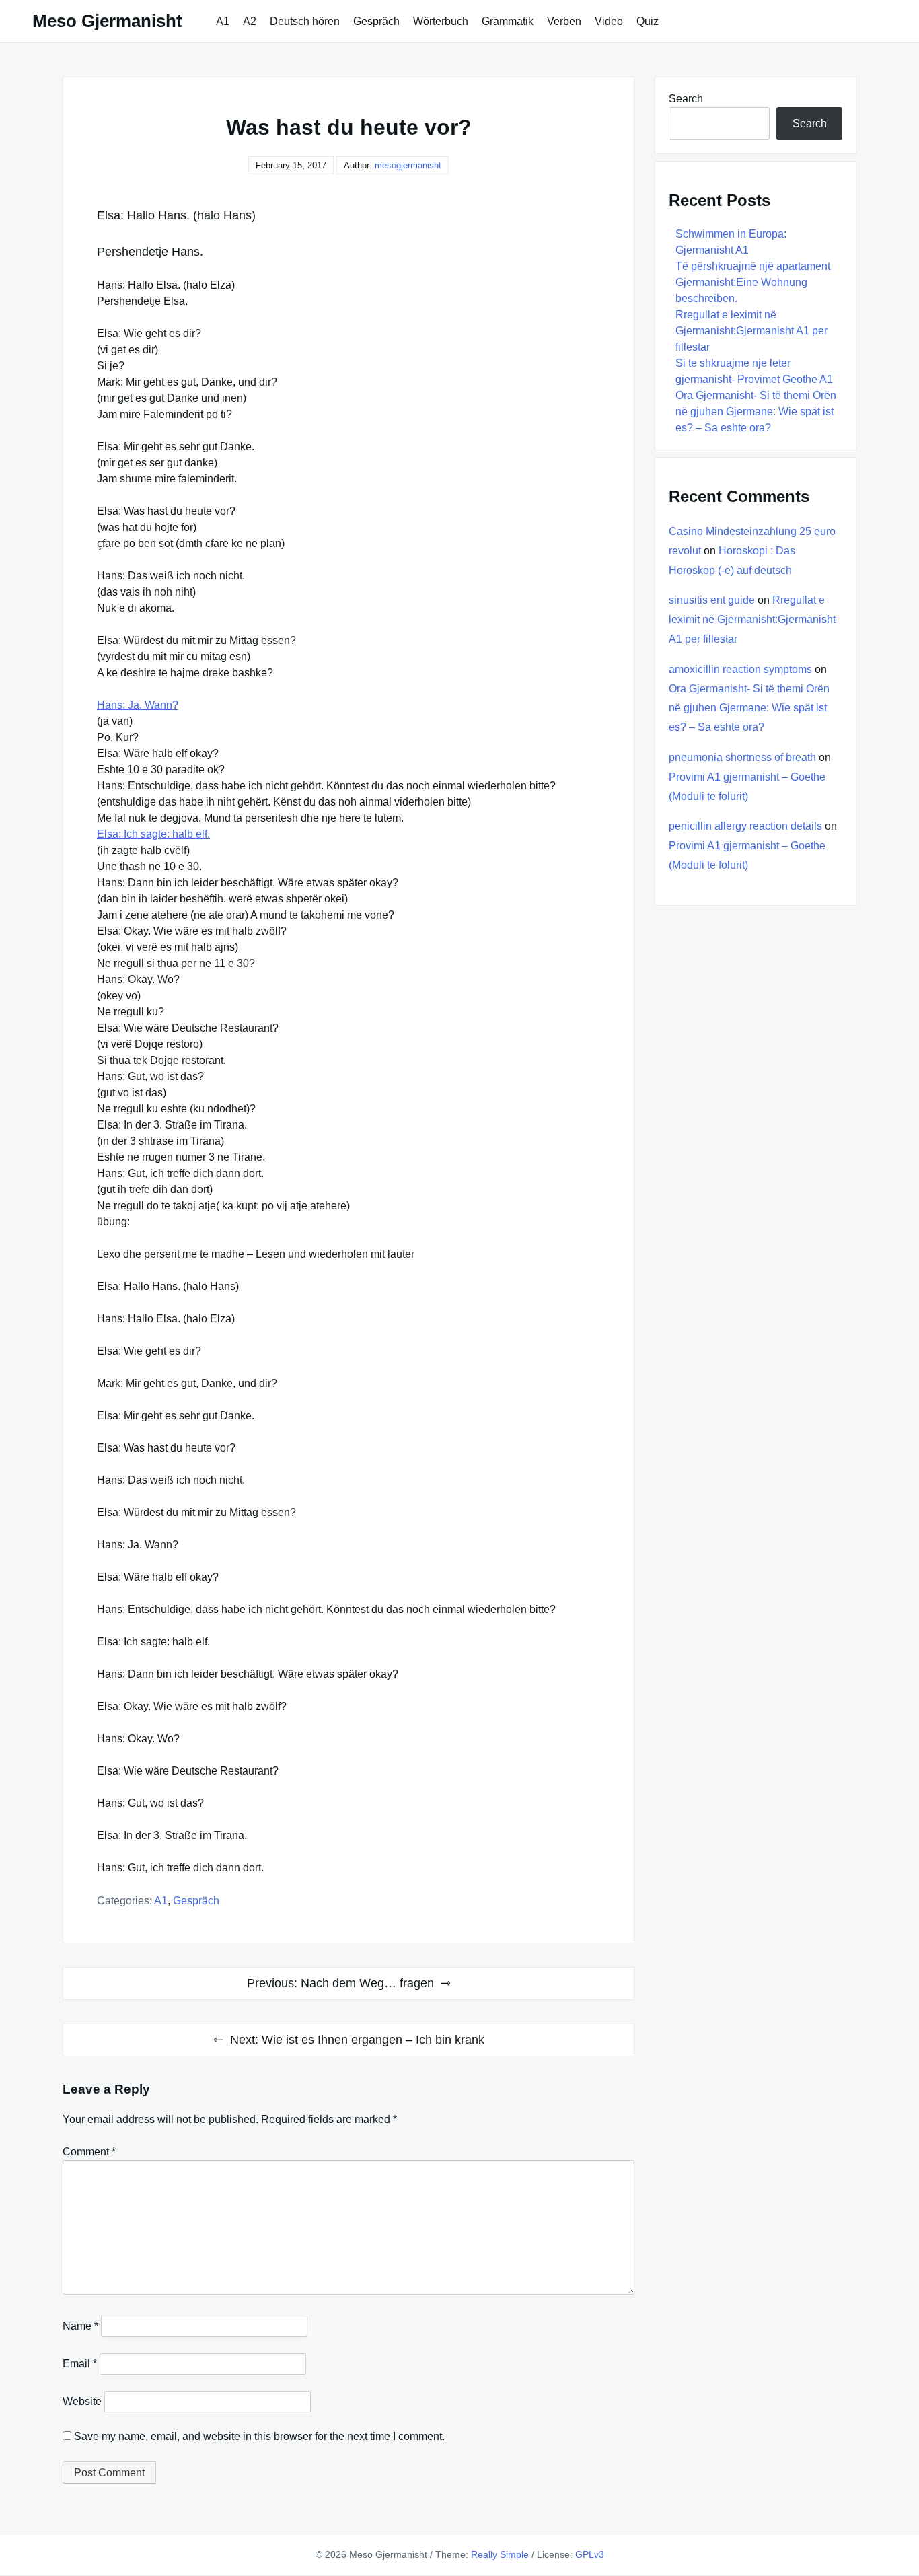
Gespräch (376, 21)
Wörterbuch (441, 21)
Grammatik (508, 21)
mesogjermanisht (408, 165)
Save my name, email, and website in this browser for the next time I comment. (259, 2436)
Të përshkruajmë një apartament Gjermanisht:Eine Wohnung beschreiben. (753, 282)
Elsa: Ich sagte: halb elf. (153, 834)
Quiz (648, 21)
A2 (250, 21)
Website (82, 2401)
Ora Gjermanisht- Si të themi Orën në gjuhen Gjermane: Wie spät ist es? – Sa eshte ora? (756, 412)
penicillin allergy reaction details (745, 826)
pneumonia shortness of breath (742, 757)
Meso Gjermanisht (107, 21)
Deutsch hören (305, 21)
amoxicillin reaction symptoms (740, 669)
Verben (564, 21)
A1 (223, 21)
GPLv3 (590, 2554)
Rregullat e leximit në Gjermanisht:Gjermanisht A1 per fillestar (751, 331)
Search (686, 99)
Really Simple (500, 2554)
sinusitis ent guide (712, 600)
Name (80, 2326)
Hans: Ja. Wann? (138, 705)
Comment (89, 2152)
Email (80, 2364)
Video (609, 21)
